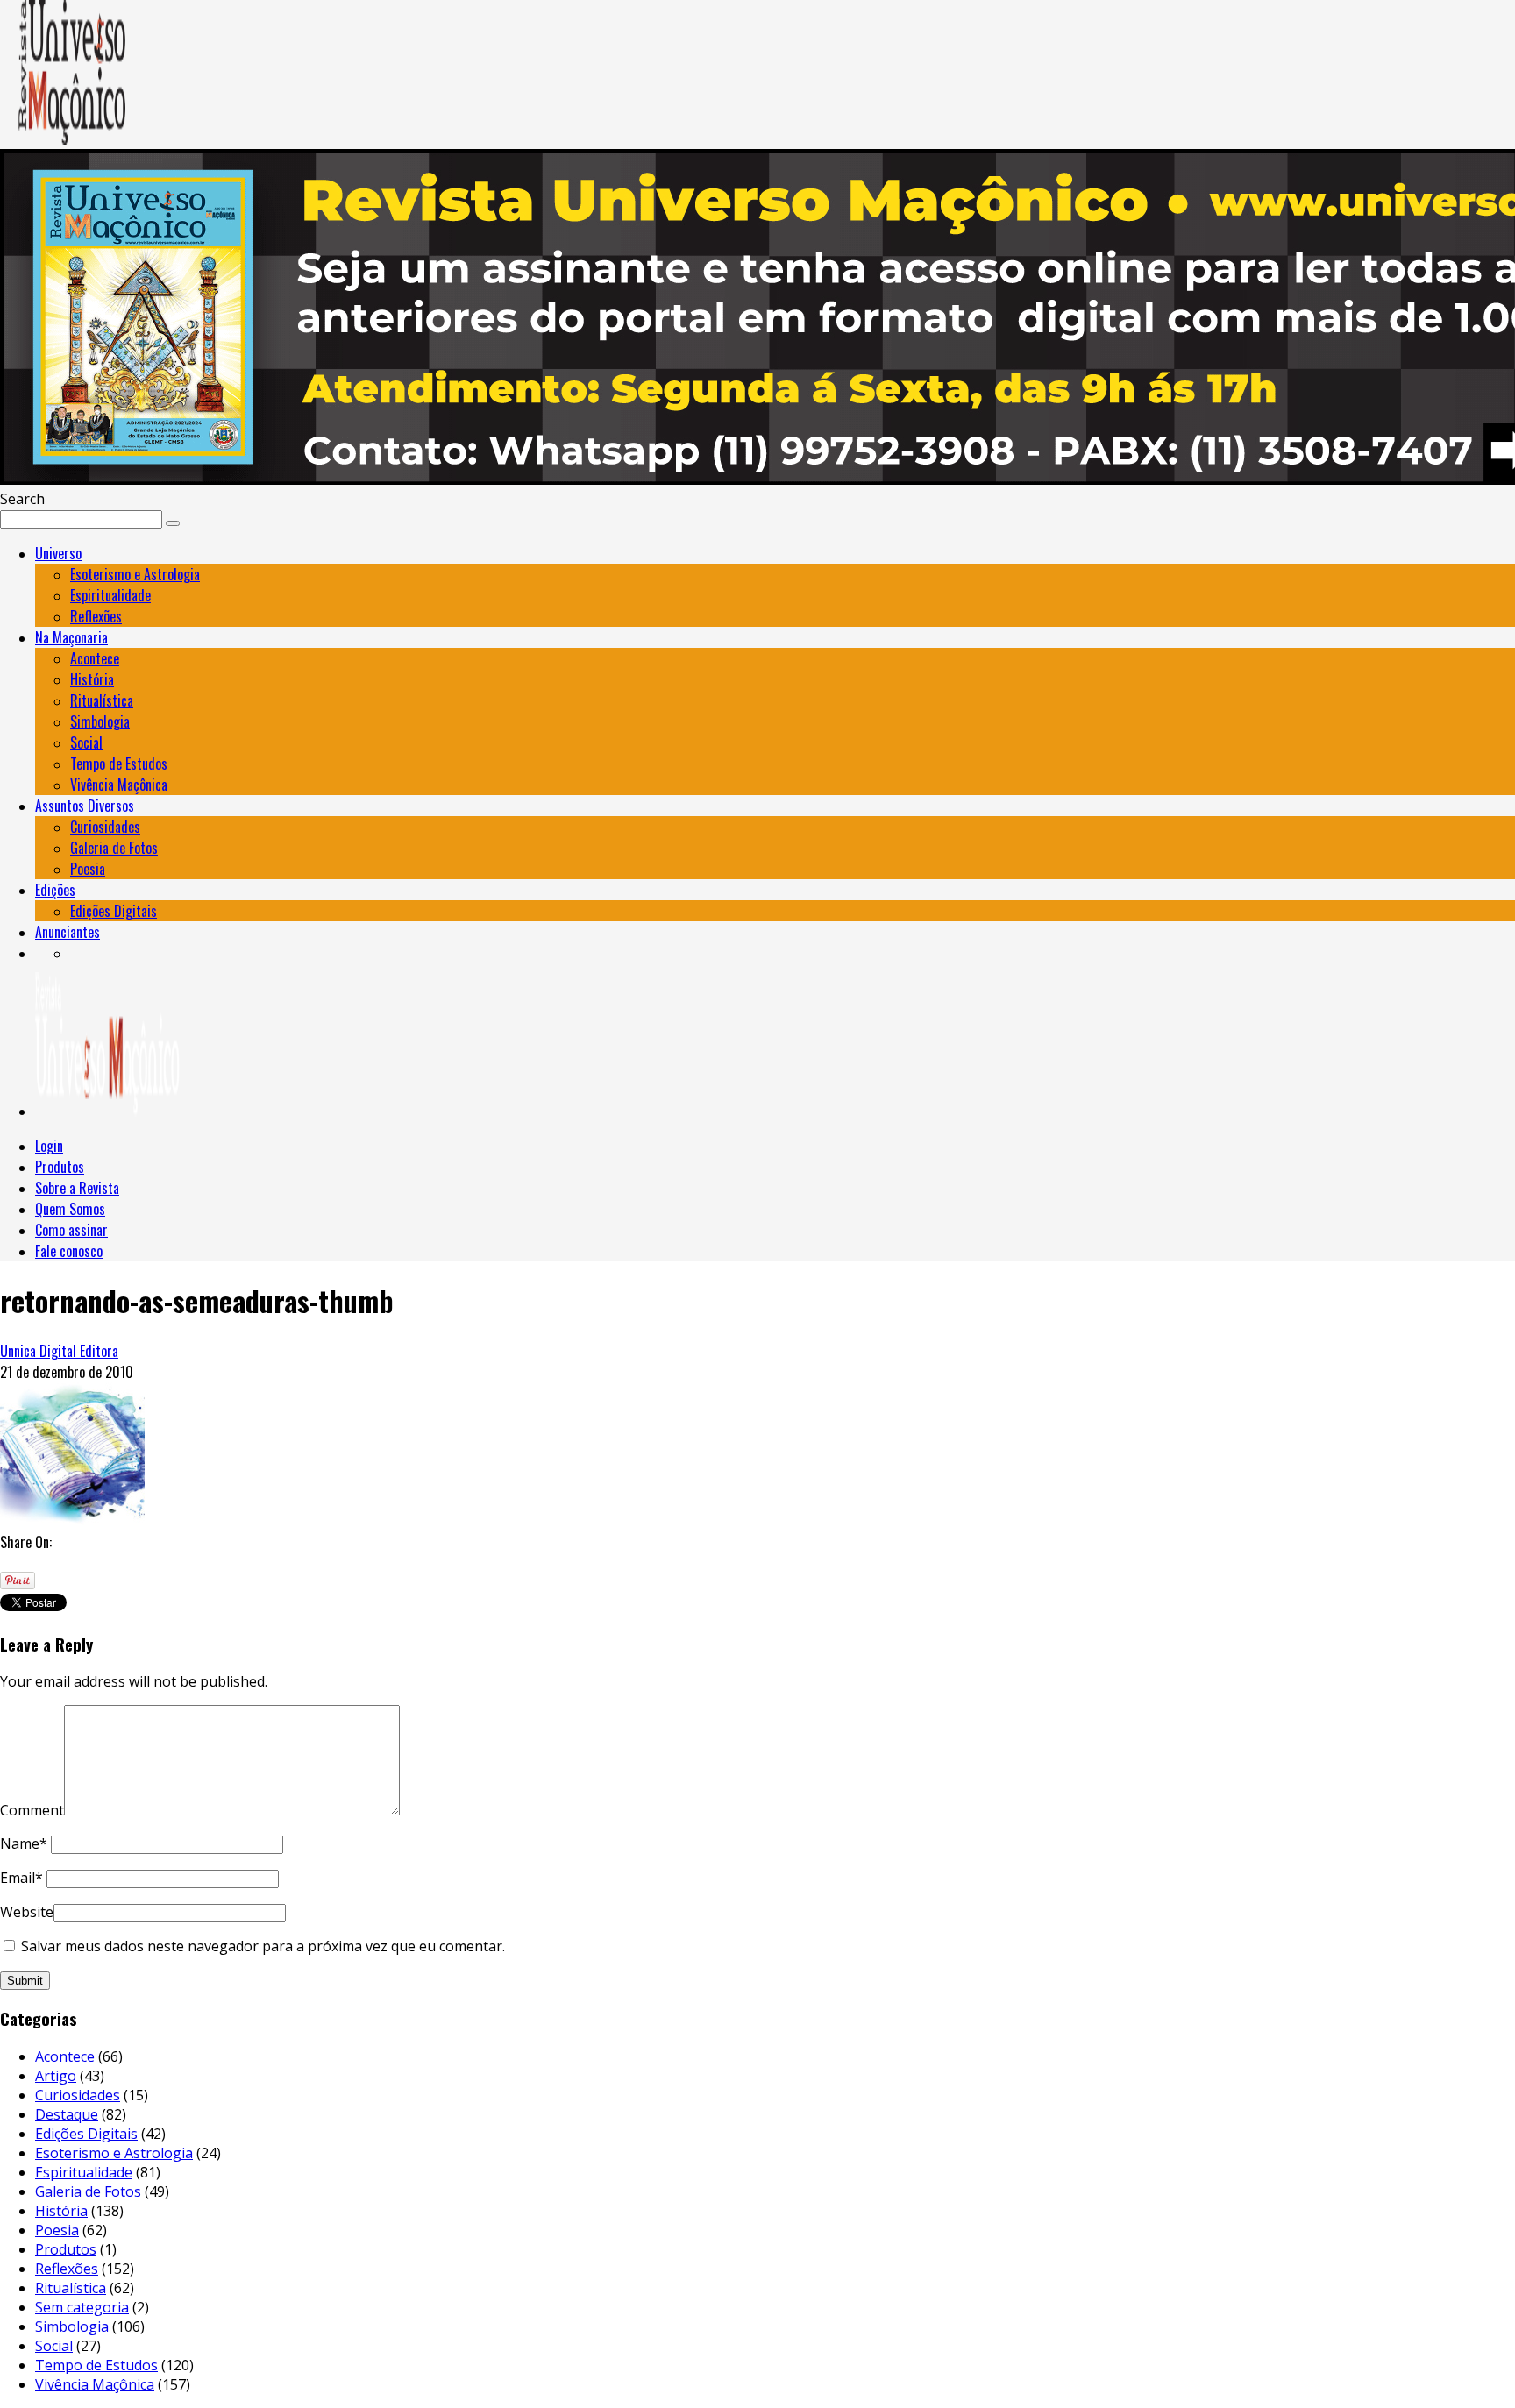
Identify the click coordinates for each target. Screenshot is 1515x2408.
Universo (58, 553)
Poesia (88, 869)
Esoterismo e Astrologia (135, 574)
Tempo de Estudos (119, 764)
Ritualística (102, 700)
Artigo (56, 2076)
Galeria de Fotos (114, 848)
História (92, 679)
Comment (32, 1810)
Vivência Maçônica (119, 785)
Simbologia (100, 721)
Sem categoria (82, 2307)
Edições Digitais (114, 911)
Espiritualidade (110, 595)
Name (24, 1843)
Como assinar (71, 1230)
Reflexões (96, 616)
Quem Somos (70, 1209)
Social (86, 742)
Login (49, 1146)
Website (27, 1912)
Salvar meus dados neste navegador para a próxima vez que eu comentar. (263, 1946)
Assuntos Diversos (85, 806)
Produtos (60, 1167)
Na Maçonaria (71, 637)
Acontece (95, 658)
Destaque (67, 2114)
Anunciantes (68, 932)
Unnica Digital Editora (59, 1351)
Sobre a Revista (77, 1188)
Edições (55, 890)
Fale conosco (69, 1251)
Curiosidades (105, 827)
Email (21, 1878)
